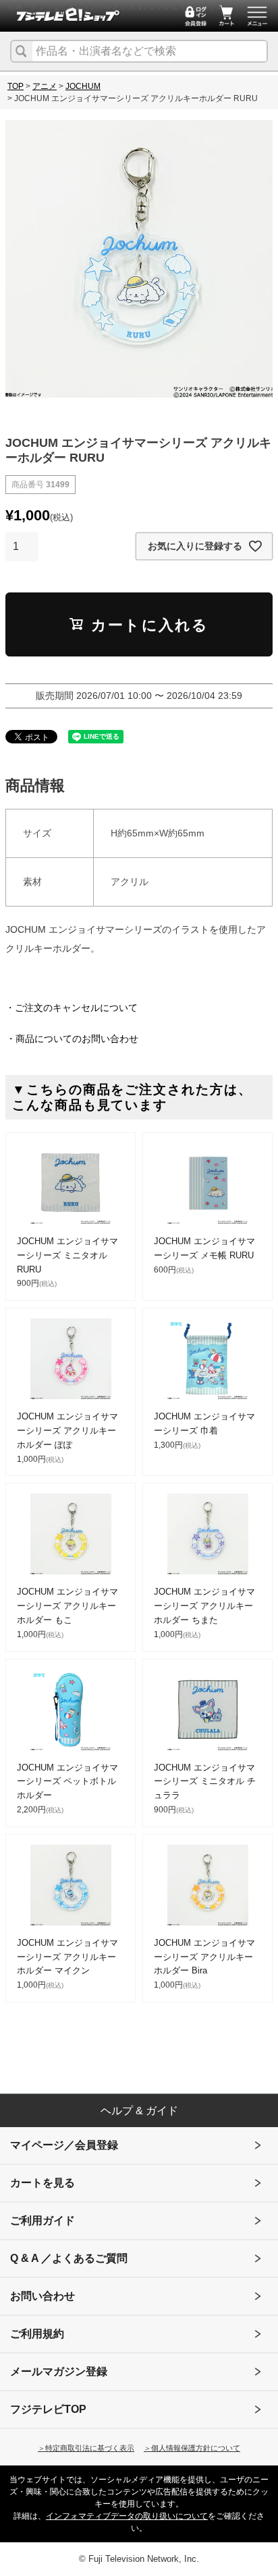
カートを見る (43, 2183)
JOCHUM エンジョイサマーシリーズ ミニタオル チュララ (205, 1782)
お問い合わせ (43, 2296)
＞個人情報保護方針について (192, 2448)
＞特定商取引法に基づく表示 (86, 2448)
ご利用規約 (37, 2334)
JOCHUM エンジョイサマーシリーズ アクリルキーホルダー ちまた (204, 1606)
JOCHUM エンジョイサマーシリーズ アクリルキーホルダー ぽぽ (67, 1431)
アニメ (45, 86)
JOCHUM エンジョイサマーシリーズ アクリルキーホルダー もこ (67, 1606)
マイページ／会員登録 (64, 2145)
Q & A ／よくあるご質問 (69, 2258)
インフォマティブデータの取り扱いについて (127, 2516)
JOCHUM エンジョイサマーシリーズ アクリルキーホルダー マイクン (67, 1957)
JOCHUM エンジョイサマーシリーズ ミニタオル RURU (67, 1255)
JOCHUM (83, 86)
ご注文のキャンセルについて (76, 1008)
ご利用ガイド (43, 2220)
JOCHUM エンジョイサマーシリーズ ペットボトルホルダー (67, 1782)
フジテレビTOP (48, 2409)
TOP (16, 86)
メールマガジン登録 (59, 2371)
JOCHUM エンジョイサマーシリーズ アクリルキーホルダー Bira (204, 1957)
